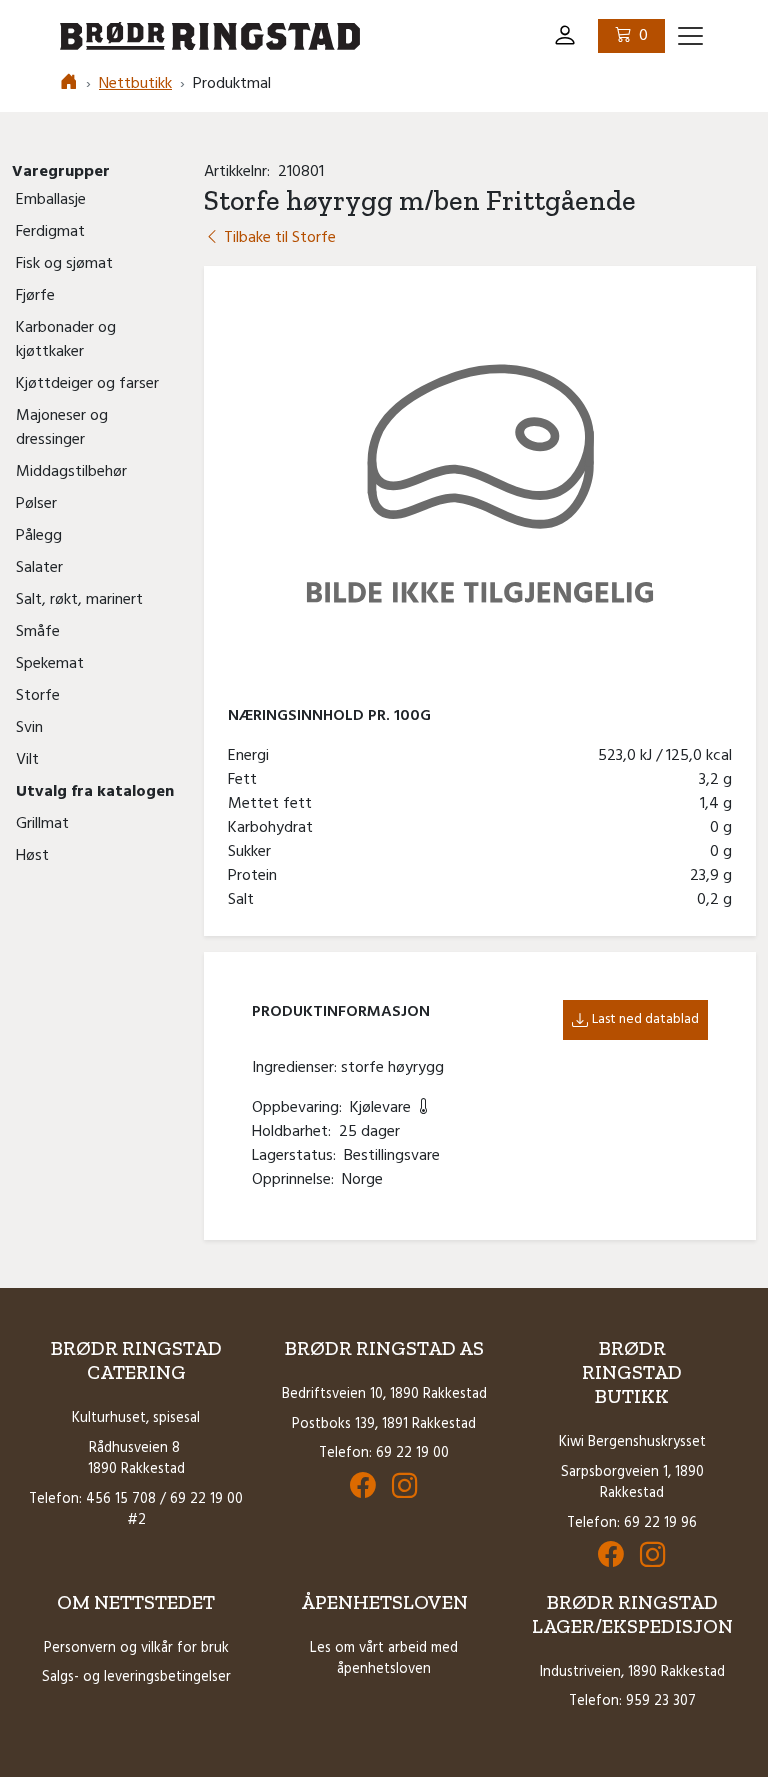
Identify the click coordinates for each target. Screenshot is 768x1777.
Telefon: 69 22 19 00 (384, 1453)
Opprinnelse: (297, 1180)
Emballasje (51, 200)
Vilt (27, 760)
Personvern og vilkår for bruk (136, 1648)
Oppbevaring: (301, 1108)
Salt (245, 900)
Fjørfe (35, 296)
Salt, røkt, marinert (79, 600)
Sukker (253, 852)
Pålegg (39, 536)
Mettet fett (274, 804)
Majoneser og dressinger (62, 428)
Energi (252, 756)
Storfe (38, 696)
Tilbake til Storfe (278, 238)
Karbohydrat (274, 828)
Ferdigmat (50, 232)
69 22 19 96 (660, 1523)
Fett (246, 780)
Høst (32, 856)
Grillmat (42, 824)
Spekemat (50, 664)
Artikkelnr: (241, 172)
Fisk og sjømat (64, 264)
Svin (29, 728)
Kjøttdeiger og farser (87, 384)
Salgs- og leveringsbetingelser (136, 1677)
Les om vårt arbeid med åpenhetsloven (384, 1659)
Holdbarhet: (295, 1132)
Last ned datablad (645, 1019)
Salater (39, 568)
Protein (256, 876)
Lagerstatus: (298, 1156)
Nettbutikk (135, 84)
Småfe (38, 632)
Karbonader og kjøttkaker (66, 340)
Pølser (36, 504)
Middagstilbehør (71, 472)
